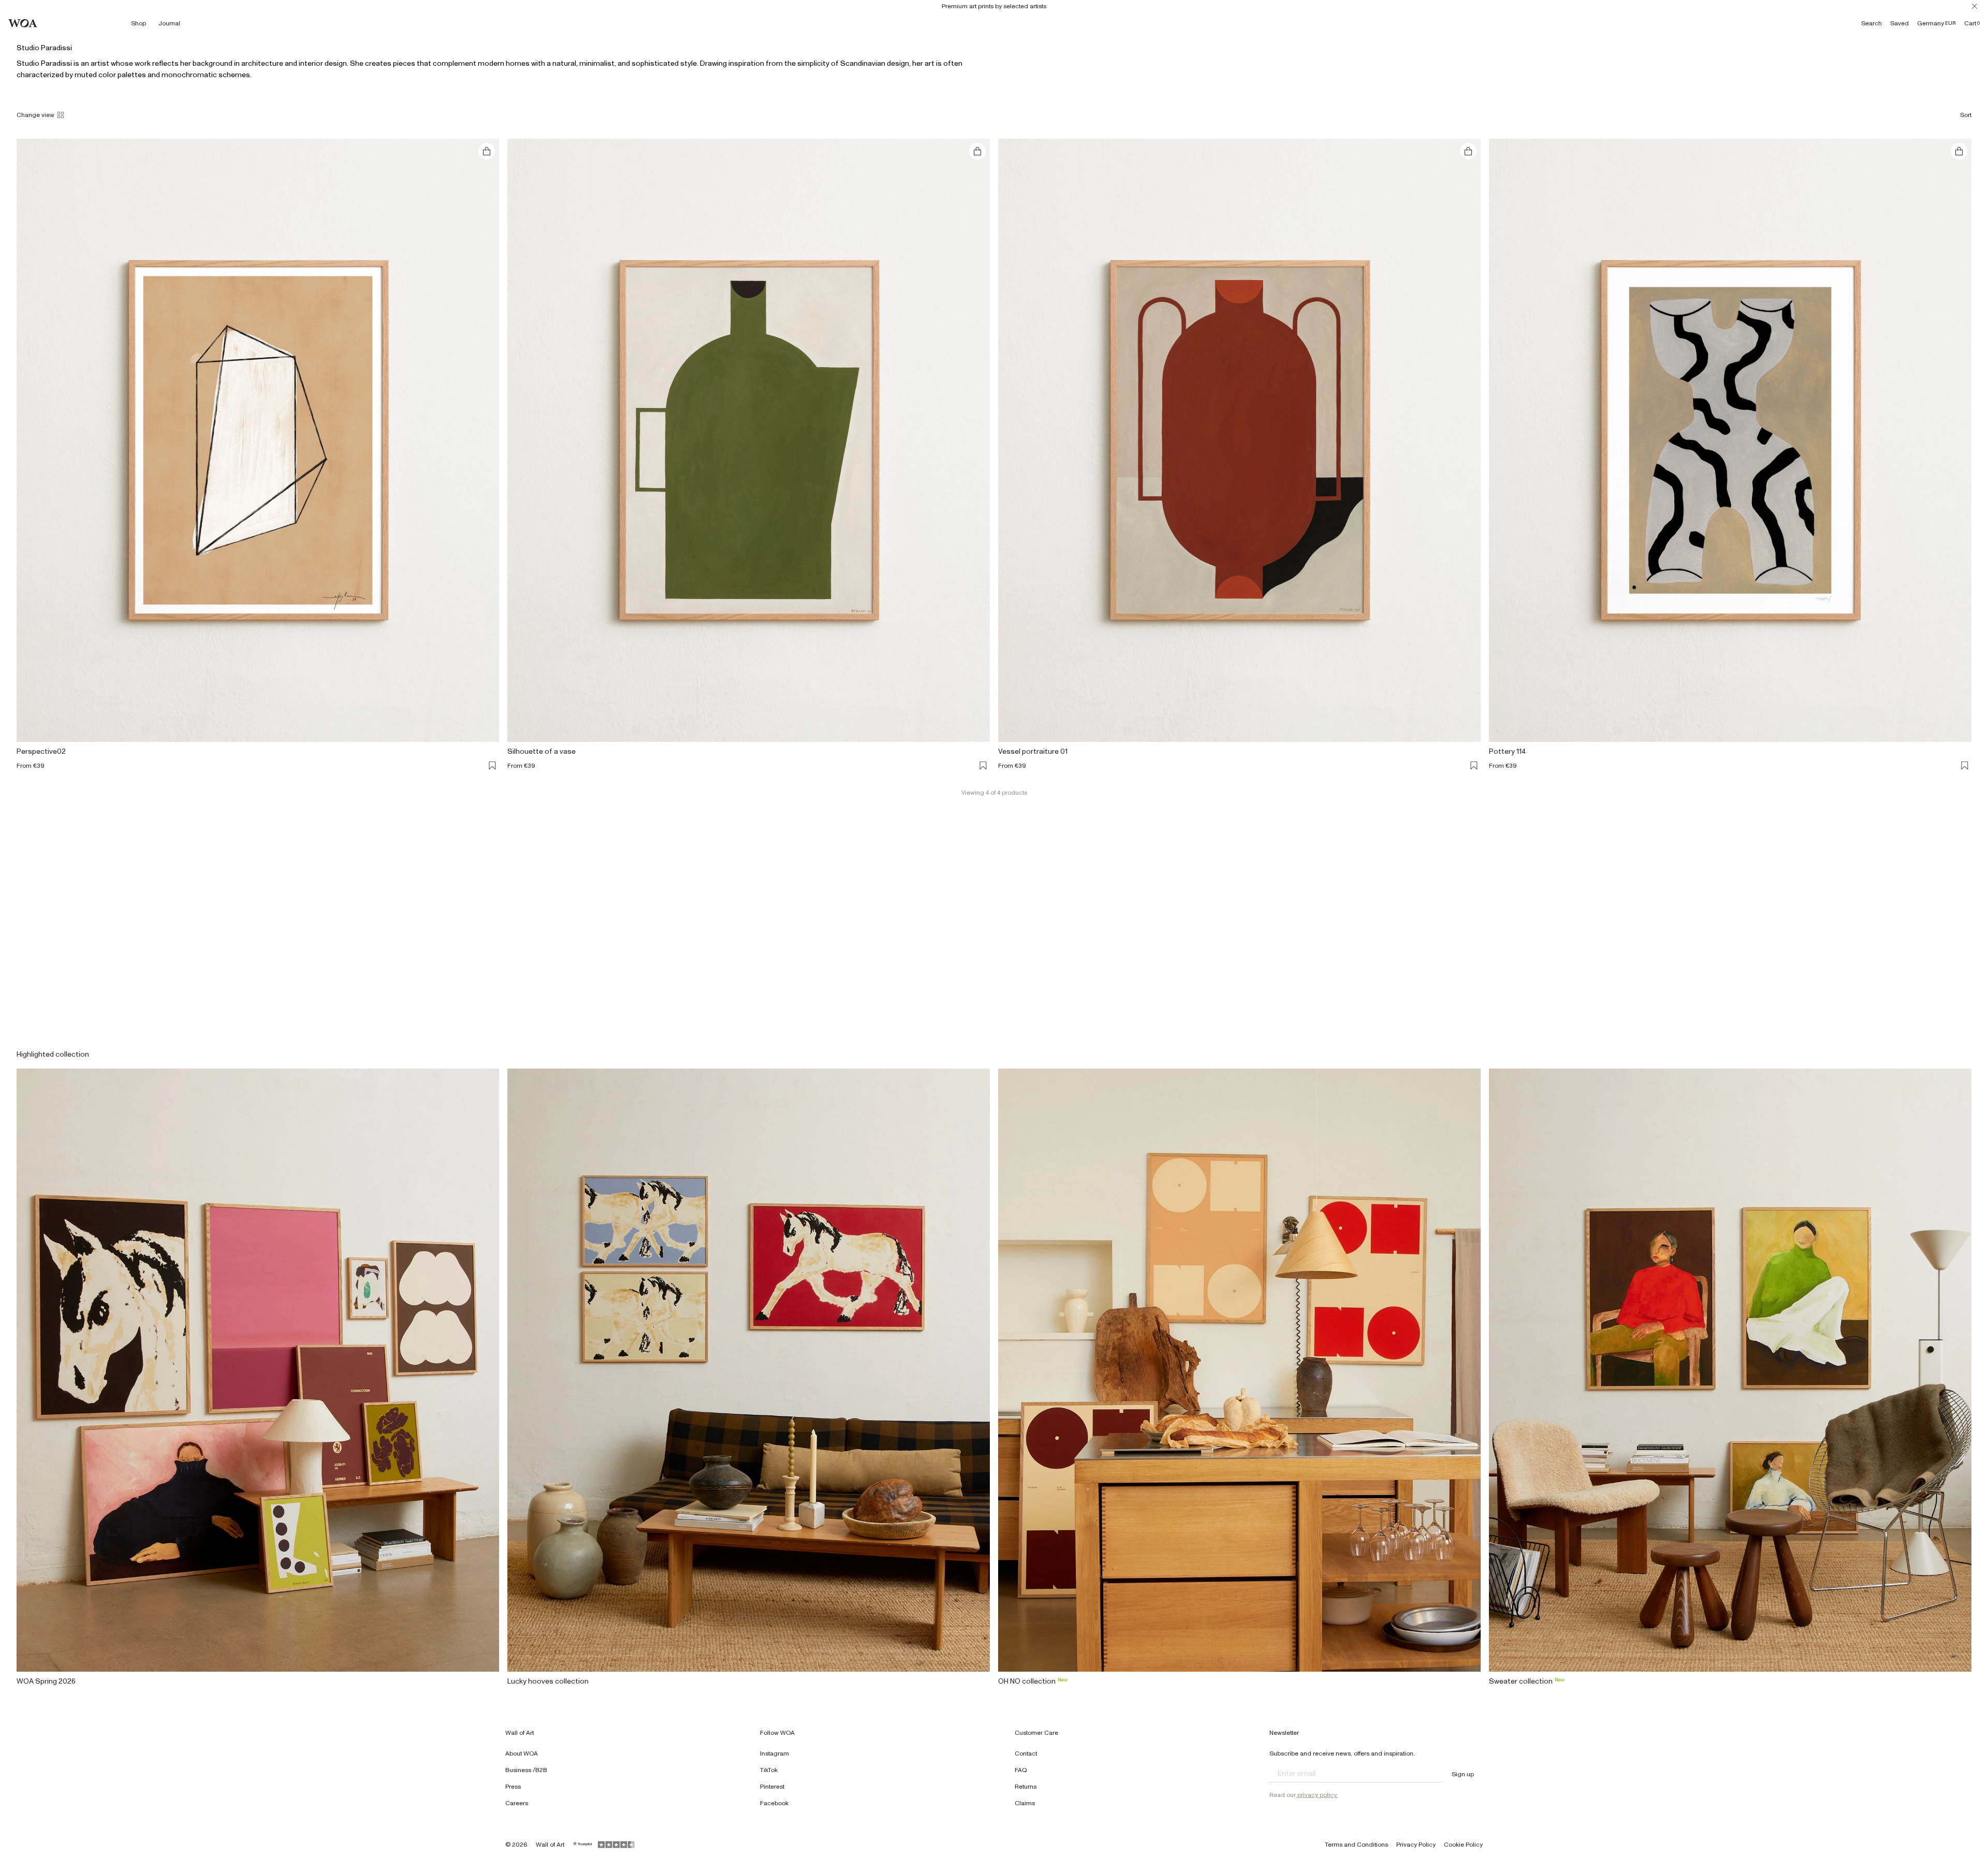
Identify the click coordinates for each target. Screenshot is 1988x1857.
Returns (1026, 1787)
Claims (1025, 1803)
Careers (517, 1803)
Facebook (774, 1803)
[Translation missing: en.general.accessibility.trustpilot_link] (583, 1845)
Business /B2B (526, 1770)
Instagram (774, 1753)
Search (1872, 23)
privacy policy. (1317, 1795)
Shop (138, 23)
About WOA (522, 1753)
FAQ (1021, 1770)
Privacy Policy (1416, 1845)
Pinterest (772, 1787)
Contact (1026, 1753)
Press (513, 1787)
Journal (169, 23)
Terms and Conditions (1356, 1845)
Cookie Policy (1463, 1845)
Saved (1899, 23)
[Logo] (23, 23)
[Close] (1975, 6)
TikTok (769, 1770)
